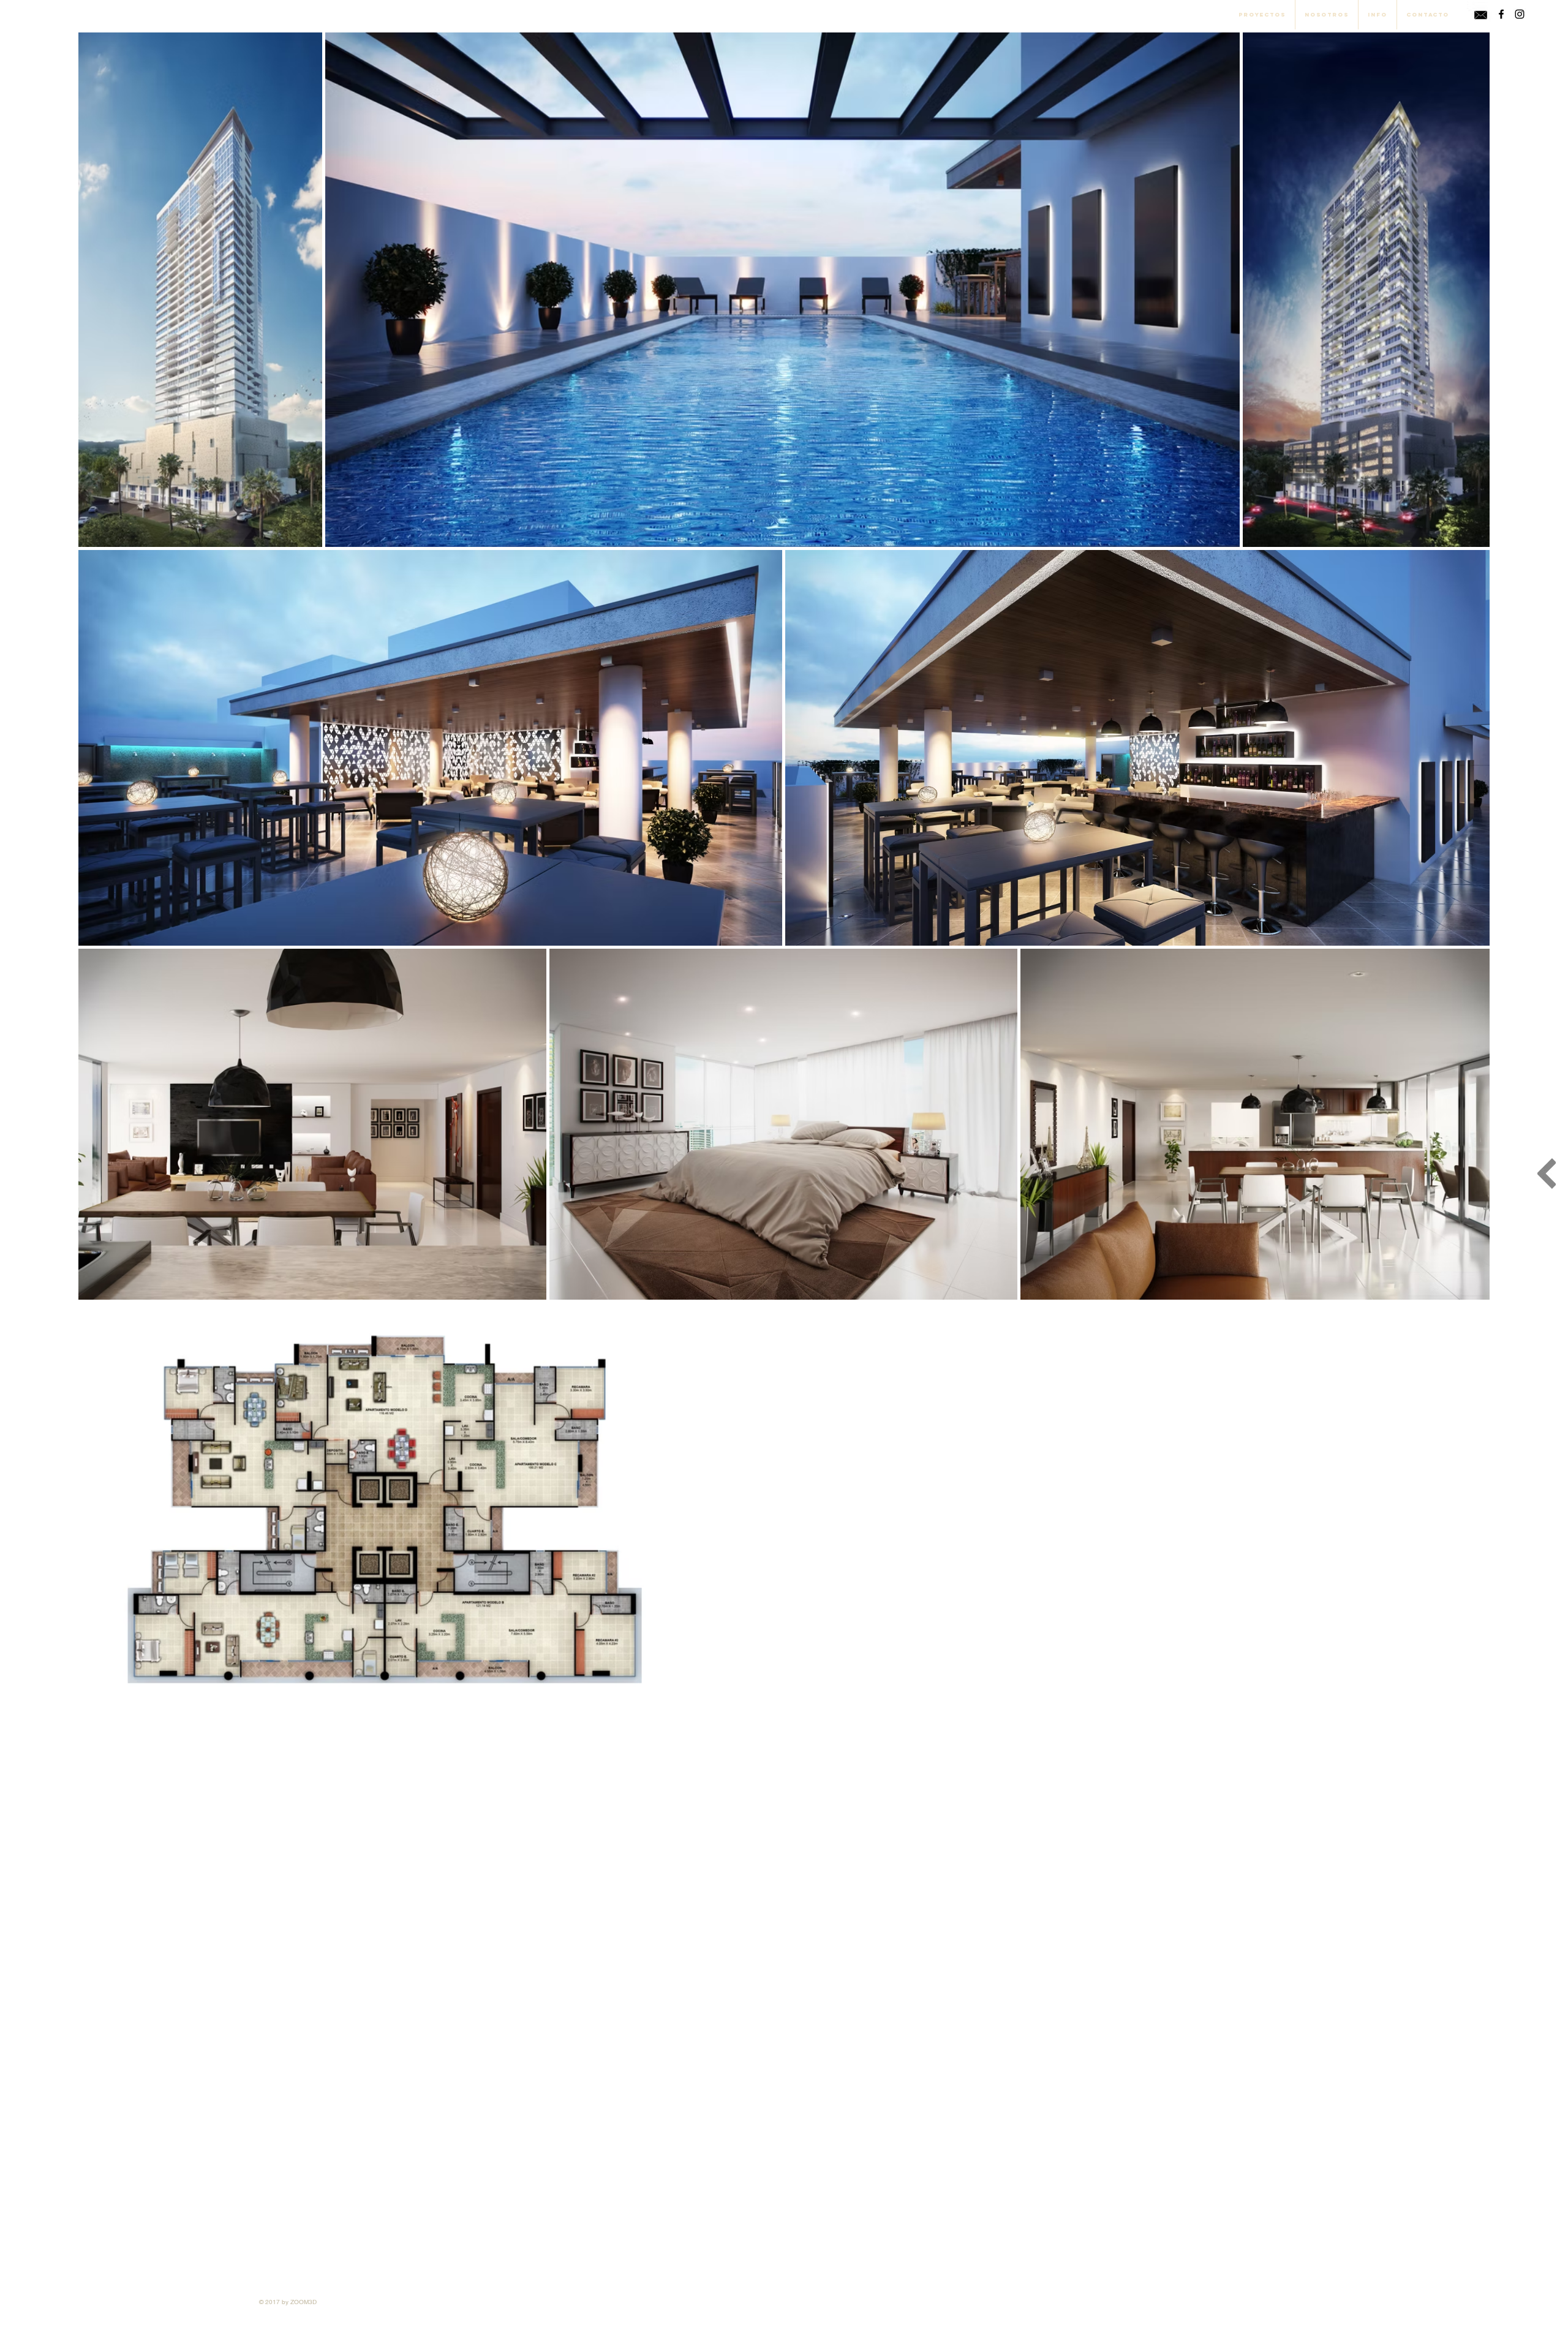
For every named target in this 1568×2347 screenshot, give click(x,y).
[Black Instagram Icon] (1520, 14)
